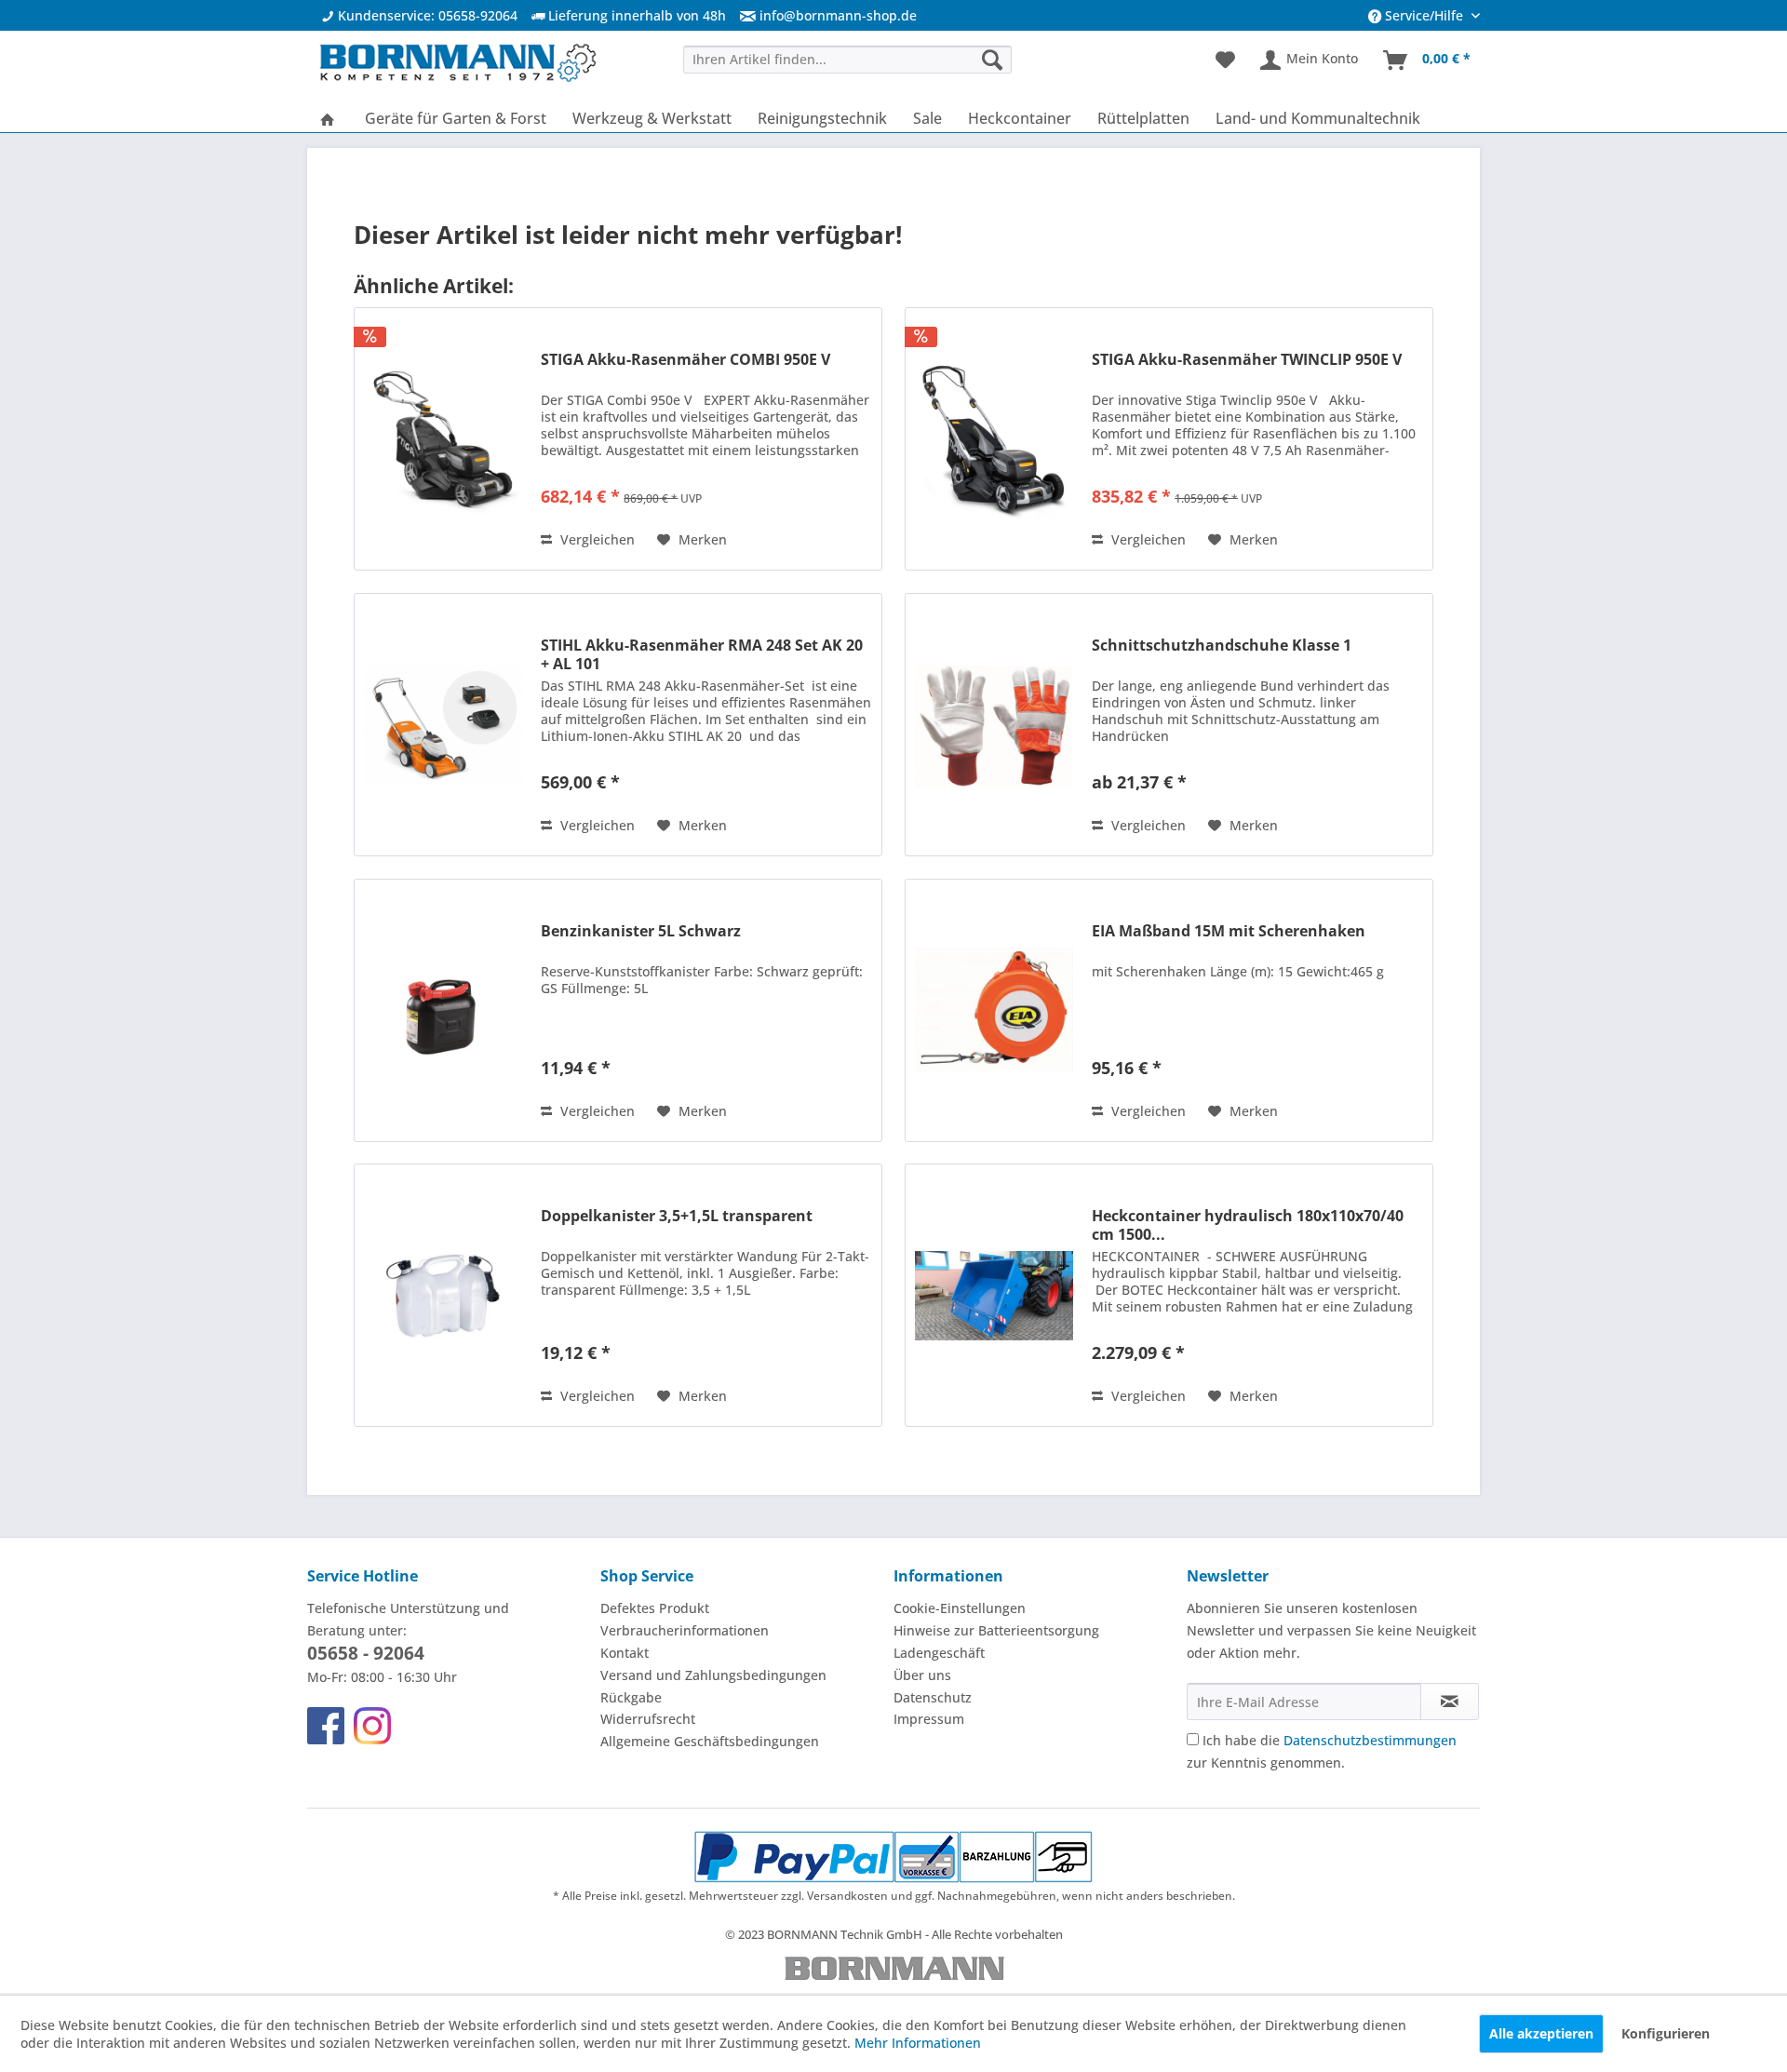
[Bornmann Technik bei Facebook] (326, 1726)
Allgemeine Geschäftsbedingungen (710, 1741)
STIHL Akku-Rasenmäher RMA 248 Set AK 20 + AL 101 (702, 654)
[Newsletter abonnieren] (1450, 1702)
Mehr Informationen (918, 2043)
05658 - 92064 (366, 1653)
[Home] (328, 118)
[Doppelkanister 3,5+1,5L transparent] (443, 1295)
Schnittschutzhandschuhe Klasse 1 (1222, 646)
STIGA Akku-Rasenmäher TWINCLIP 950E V (1247, 360)
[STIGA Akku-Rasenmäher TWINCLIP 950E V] (994, 439)
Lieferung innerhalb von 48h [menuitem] (635, 15)
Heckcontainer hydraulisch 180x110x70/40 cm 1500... (1248, 1225)
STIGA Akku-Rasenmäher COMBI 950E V (685, 360)
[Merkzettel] (1225, 61)
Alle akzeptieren (1541, 2033)
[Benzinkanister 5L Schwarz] (443, 1010)
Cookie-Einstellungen (960, 1608)
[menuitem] (821, 15)
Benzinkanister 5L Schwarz (641, 931)
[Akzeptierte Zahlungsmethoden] (894, 1857)
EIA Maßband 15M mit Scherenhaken (1229, 931)
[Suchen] (992, 59)
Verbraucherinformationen (685, 1630)
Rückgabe (631, 1697)
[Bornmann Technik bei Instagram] (372, 1726)
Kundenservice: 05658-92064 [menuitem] (426, 15)
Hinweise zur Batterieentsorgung (996, 1630)
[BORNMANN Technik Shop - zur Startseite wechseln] (457, 65)
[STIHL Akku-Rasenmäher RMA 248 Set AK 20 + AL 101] (443, 725)
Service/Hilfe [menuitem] (1424, 15)
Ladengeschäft (939, 1653)
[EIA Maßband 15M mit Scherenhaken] (994, 1010)
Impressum (929, 1719)
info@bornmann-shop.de (838, 15)
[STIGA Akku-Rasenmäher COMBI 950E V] (443, 439)
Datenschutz (933, 1697)
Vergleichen (596, 539)
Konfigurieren (1666, 2033)
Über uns (922, 1675)
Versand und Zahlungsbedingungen (713, 1675)
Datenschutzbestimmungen (1370, 1740)
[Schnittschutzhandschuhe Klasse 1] (994, 725)
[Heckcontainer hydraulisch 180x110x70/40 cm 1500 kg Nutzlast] (994, 1295)
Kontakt (625, 1653)
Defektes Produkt (655, 1608)
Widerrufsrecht (648, 1719)
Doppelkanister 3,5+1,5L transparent (677, 1216)
